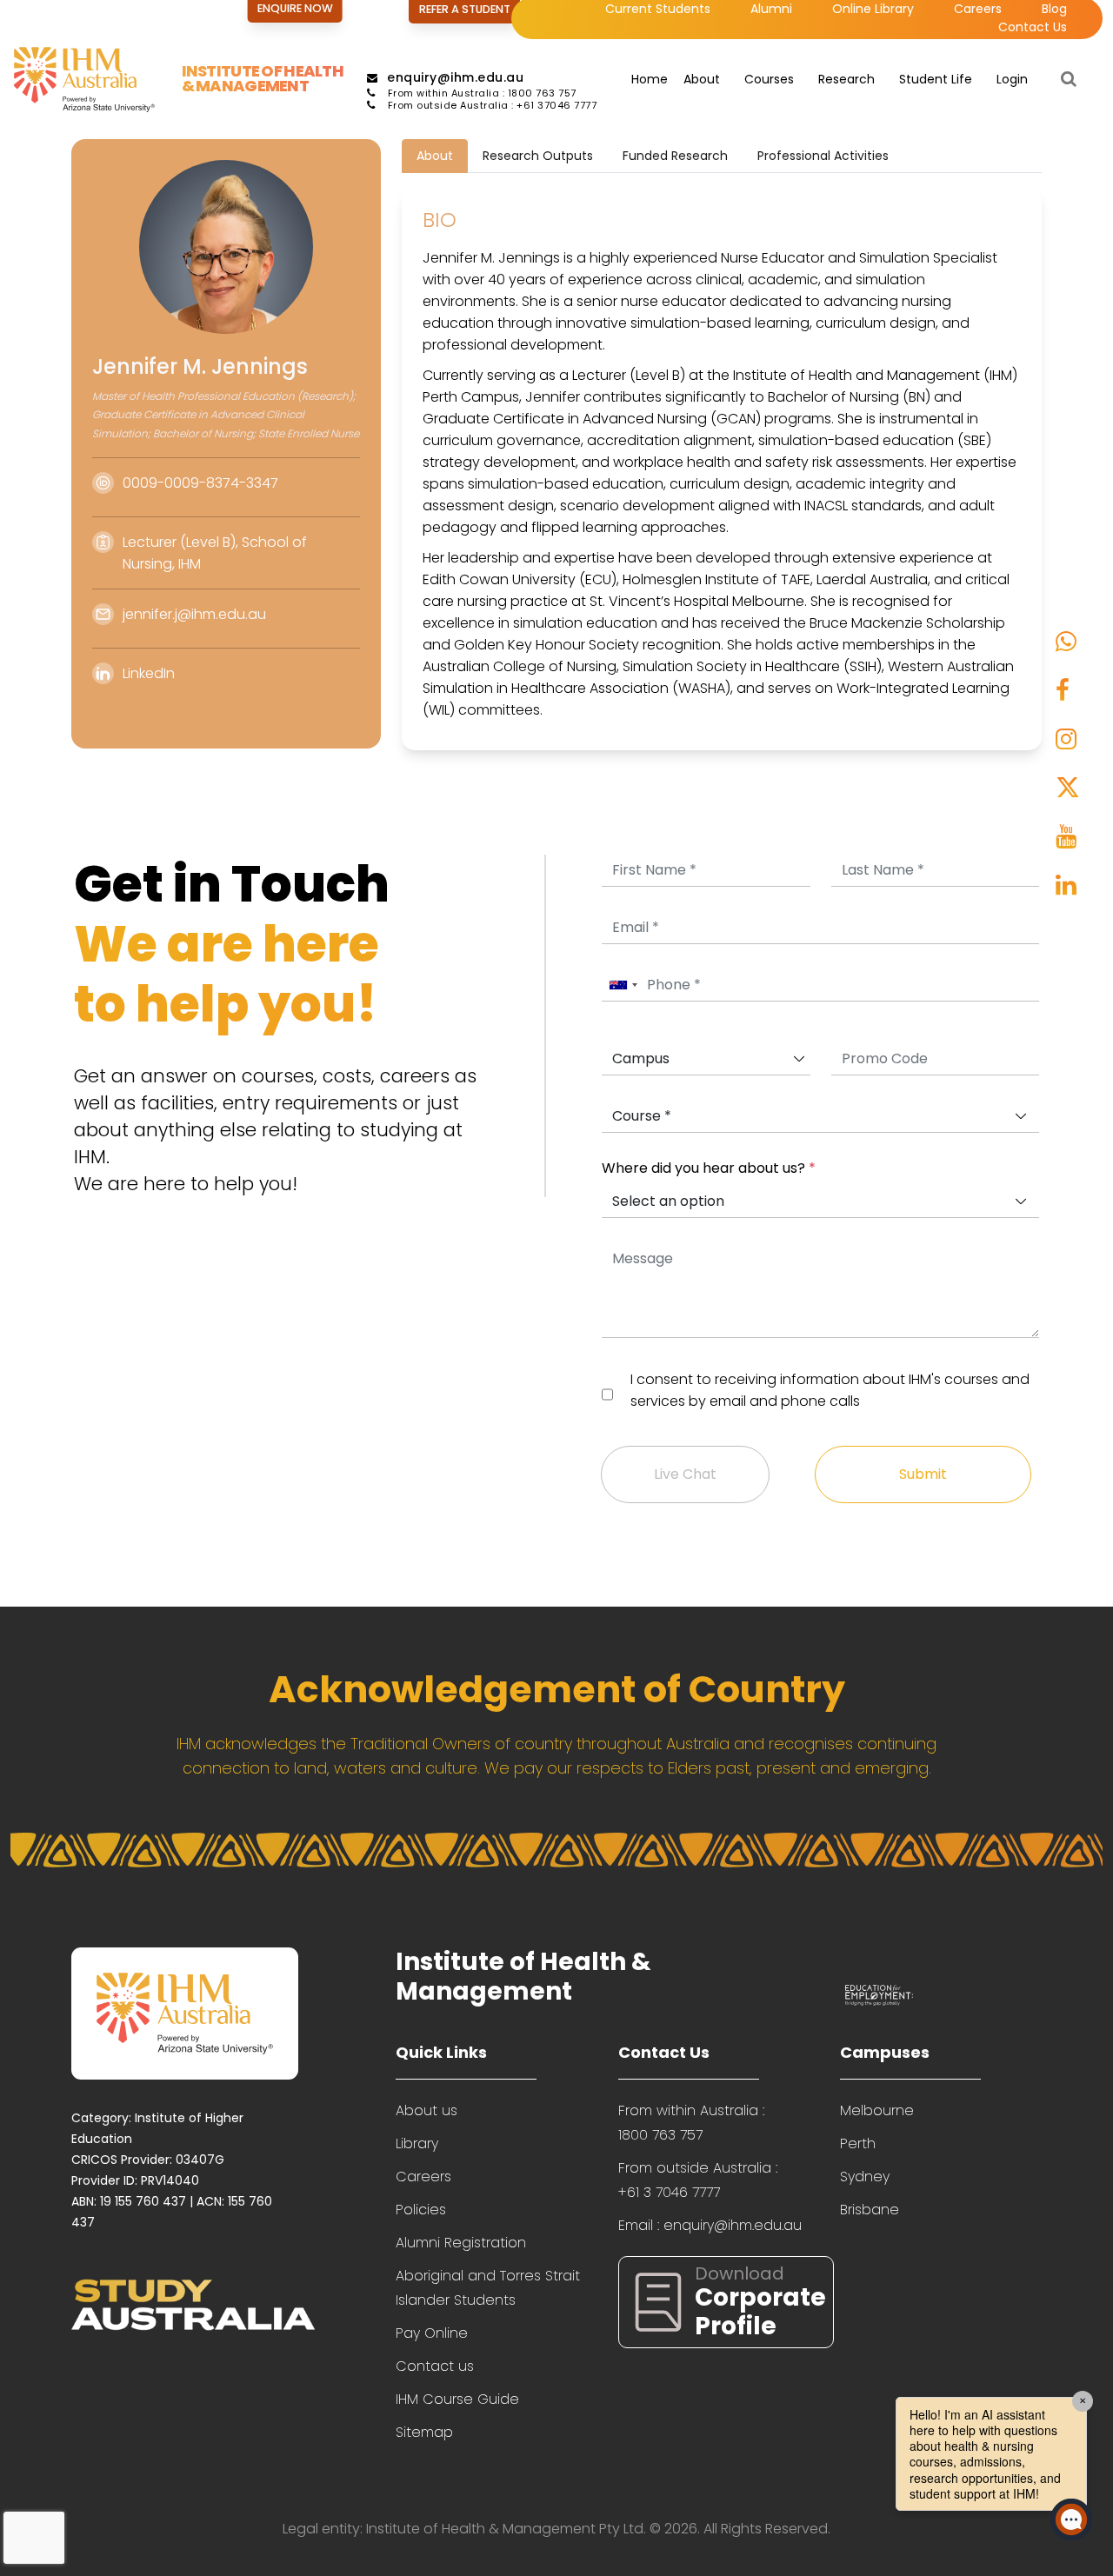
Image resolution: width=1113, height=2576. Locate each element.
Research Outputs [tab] (538, 156)
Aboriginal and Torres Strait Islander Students (488, 2288)
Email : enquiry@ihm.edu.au (710, 2225)
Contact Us (1033, 27)
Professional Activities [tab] (823, 156)
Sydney (865, 2177)
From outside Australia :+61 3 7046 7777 (698, 2180)
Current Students (658, 9)
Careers (978, 9)
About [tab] (435, 156)
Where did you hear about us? (709, 1168)
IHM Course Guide (457, 2399)
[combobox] (623, 985)
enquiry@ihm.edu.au (455, 77)
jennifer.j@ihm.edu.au (194, 614)
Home (650, 79)
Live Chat (685, 1474)
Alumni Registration (461, 2243)
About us (427, 2110)
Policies (421, 2210)
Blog (1054, 9)
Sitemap (424, 2432)
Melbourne (877, 2110)
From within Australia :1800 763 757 (691, 2123)
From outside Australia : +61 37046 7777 (490, 105)
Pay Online (432, 2333)
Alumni (771, 9)
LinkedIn (149, 673)
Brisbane (870, 2210)
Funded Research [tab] (675, 156)
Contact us (435, 2366)
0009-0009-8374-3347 (200, 483)
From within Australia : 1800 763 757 (480, 93)
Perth (858, 2143)
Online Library (873, 9)
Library (417, 2143)
